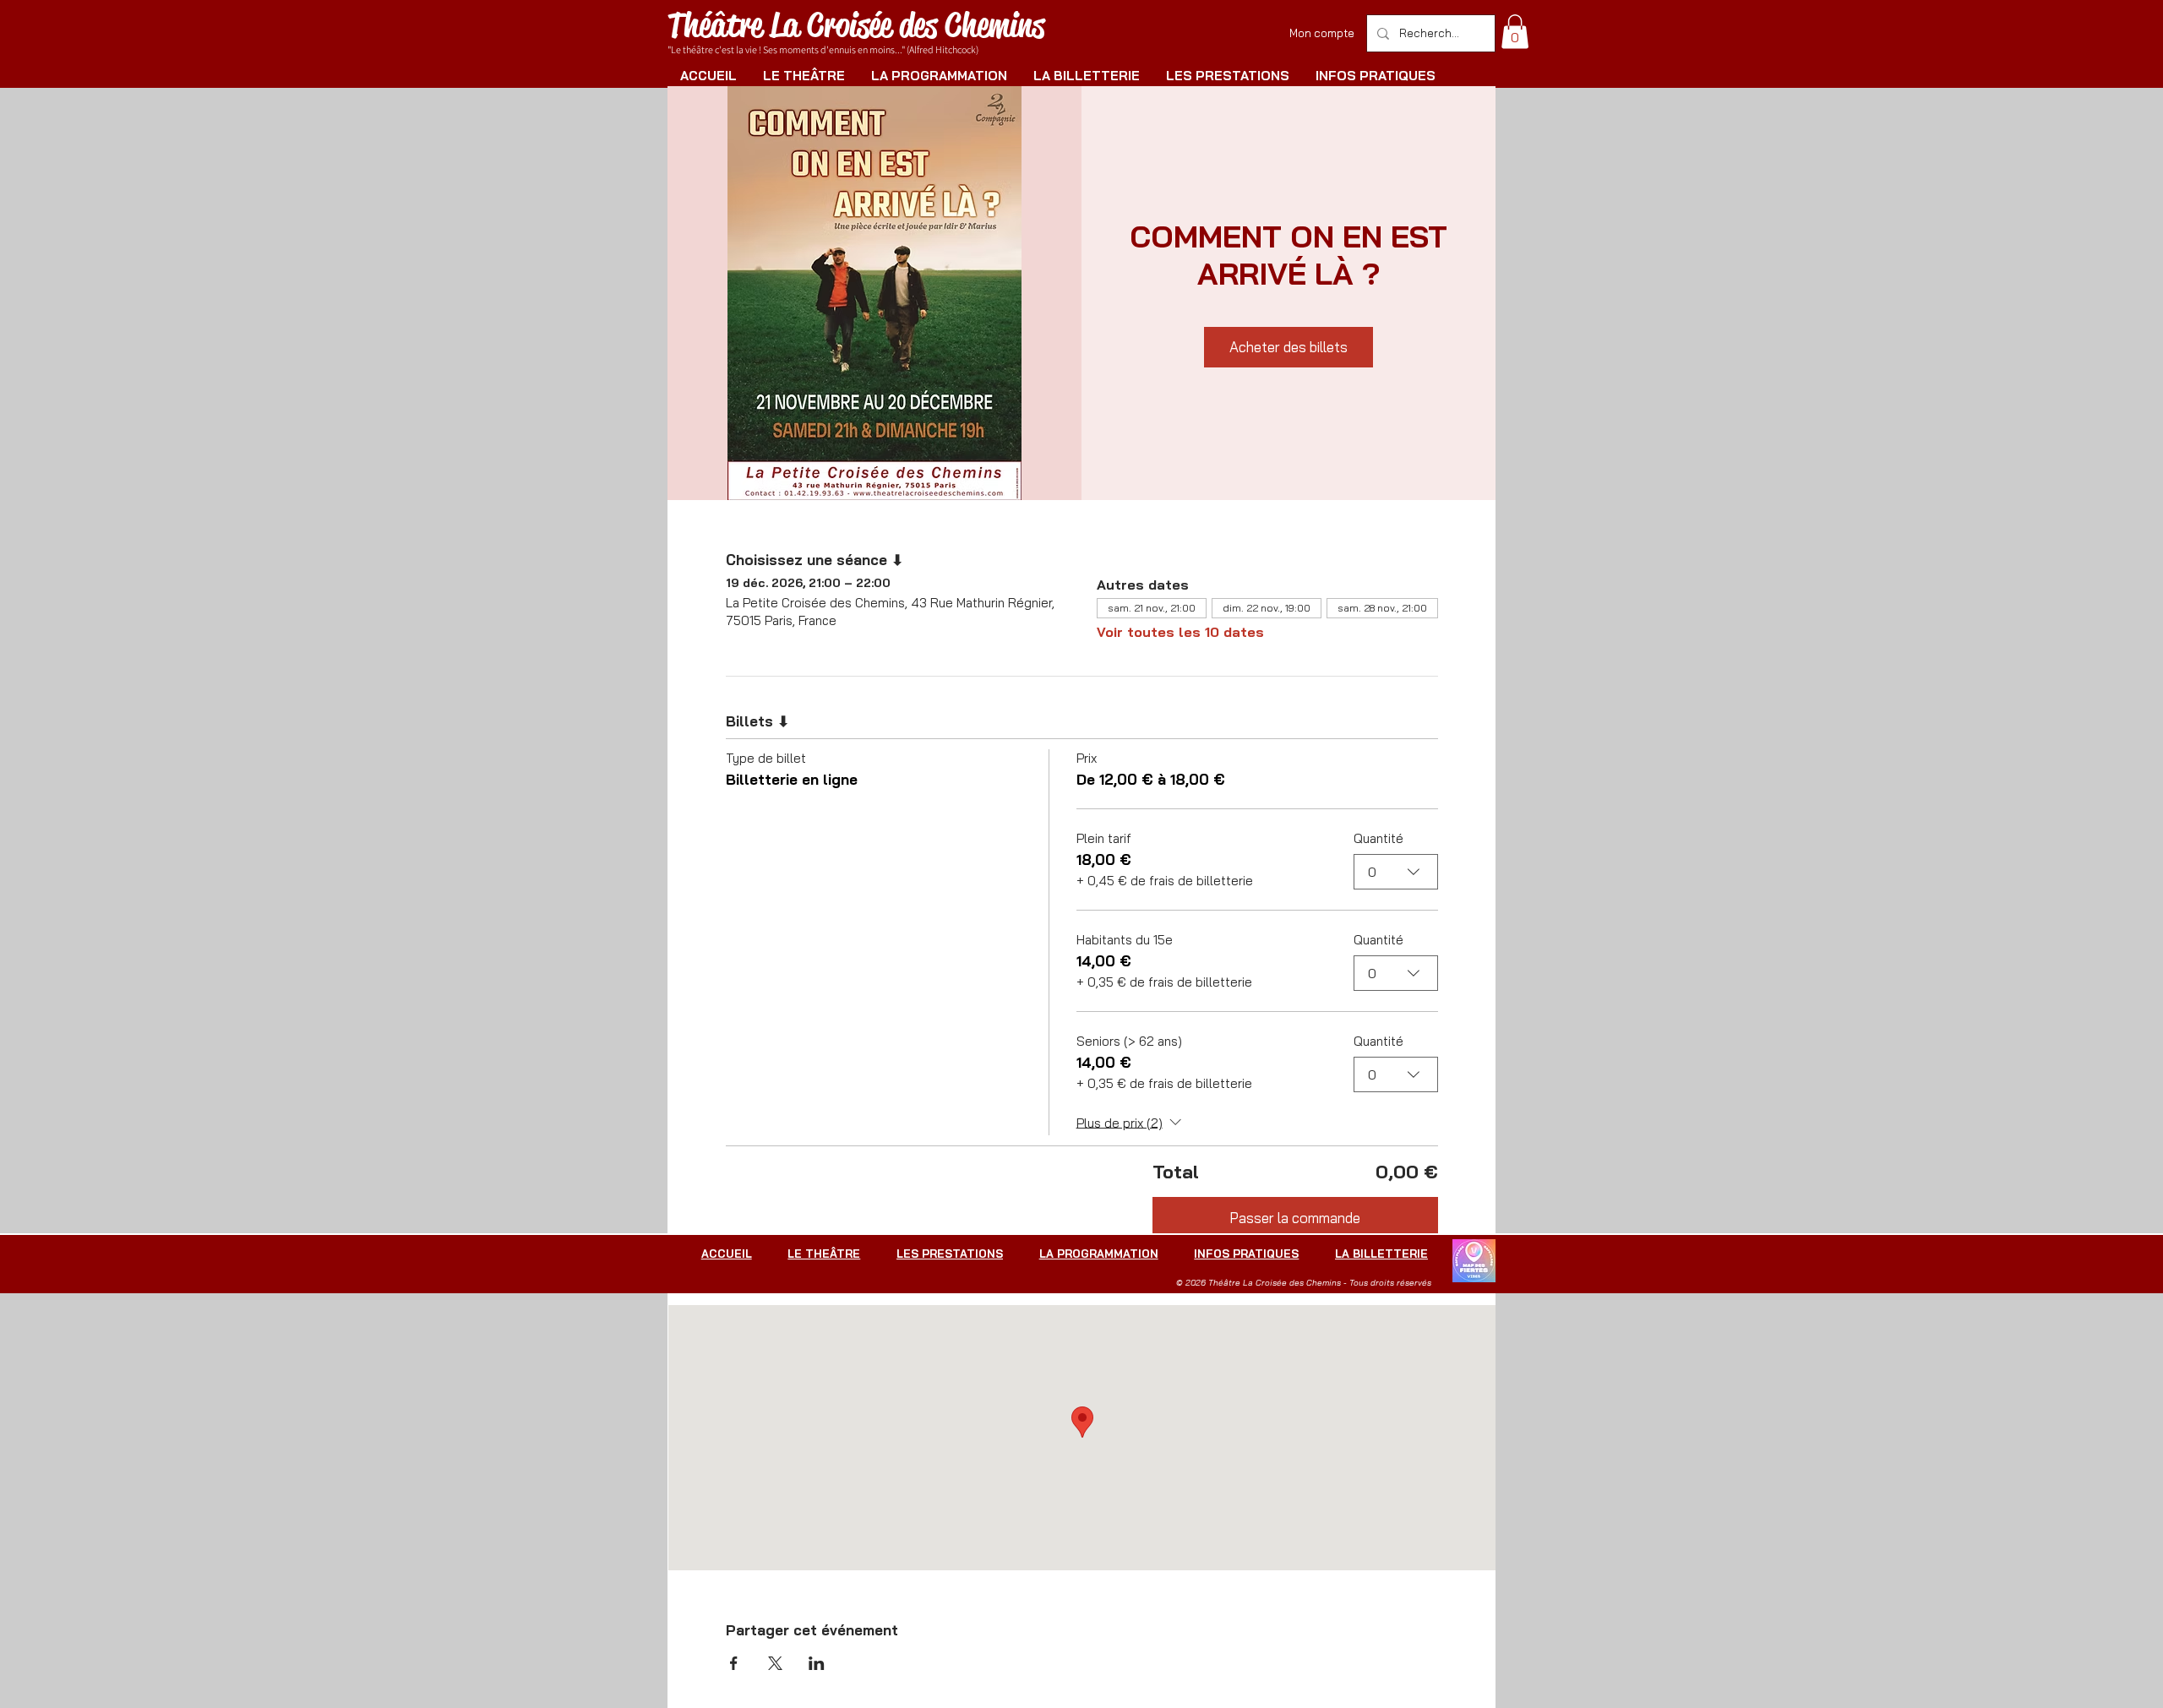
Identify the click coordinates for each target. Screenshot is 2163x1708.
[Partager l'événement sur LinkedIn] (817, 1663)
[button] (1515, 32)
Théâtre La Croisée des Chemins (856, 25)
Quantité (1378, 838)
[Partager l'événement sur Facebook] (734, 1663)
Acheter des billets (1289, 347)
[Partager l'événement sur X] (775, 1663)
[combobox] (1396, 872)
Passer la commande (1295, 1218)
